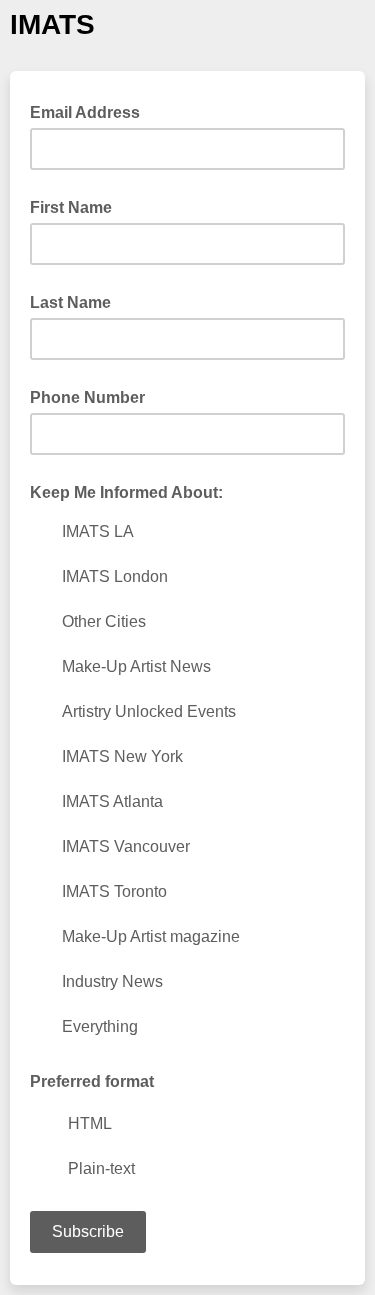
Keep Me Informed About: (126, 492)
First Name (71, 207)
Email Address (91, 111)
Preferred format (92, 1081)
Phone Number (87, 397)
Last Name (70, 302)
